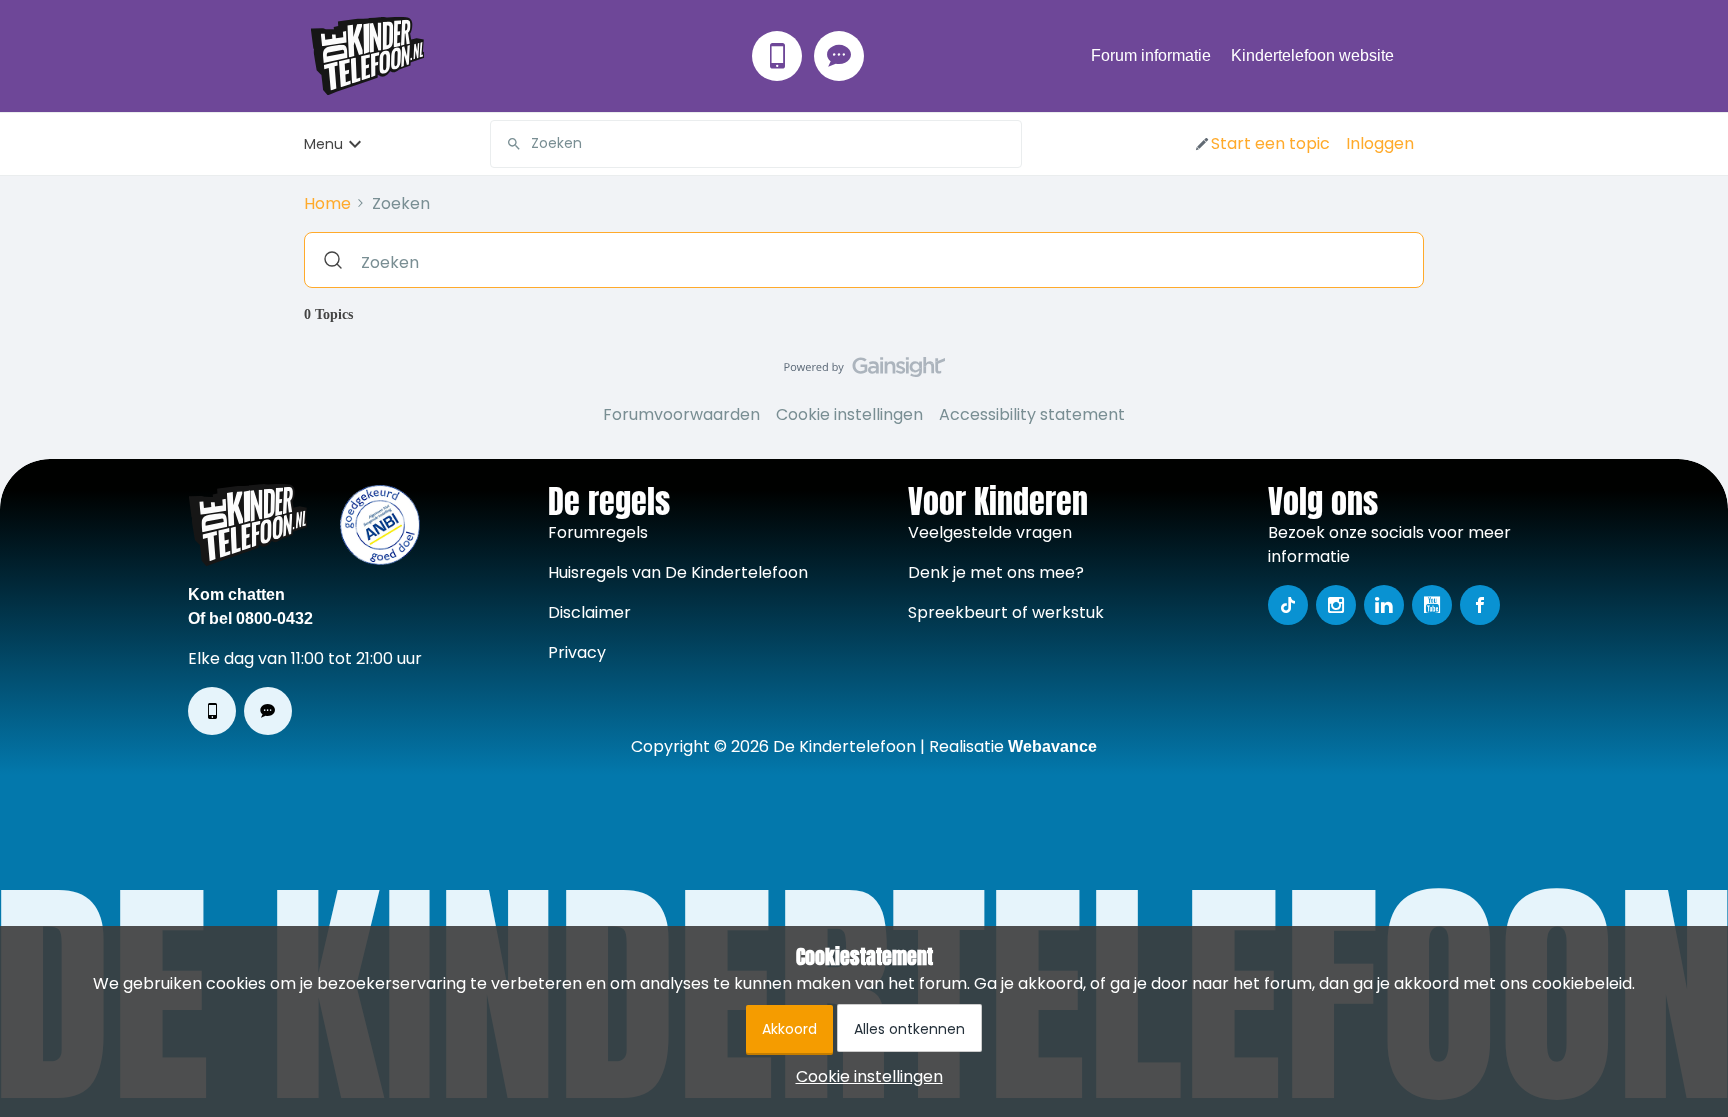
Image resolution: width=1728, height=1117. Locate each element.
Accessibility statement (1032, 414)
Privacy (577, 652)
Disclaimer (589, 612)
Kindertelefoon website (1312, 55)
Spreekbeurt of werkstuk (1006, 612)
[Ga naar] (506, 144)
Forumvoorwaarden (681, 414)
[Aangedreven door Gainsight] (864, 372)
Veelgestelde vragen (990, 532)
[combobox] (756, 144)
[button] (1261, 144)
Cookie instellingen (849, 414)
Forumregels (598, 532)
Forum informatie (1151, 55)
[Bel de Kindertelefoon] (777, 56)
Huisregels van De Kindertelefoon (678, 572)
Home (327, 203)
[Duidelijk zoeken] (1006, 144)
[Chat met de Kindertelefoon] (839, 56)
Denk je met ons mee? (996, 572)
